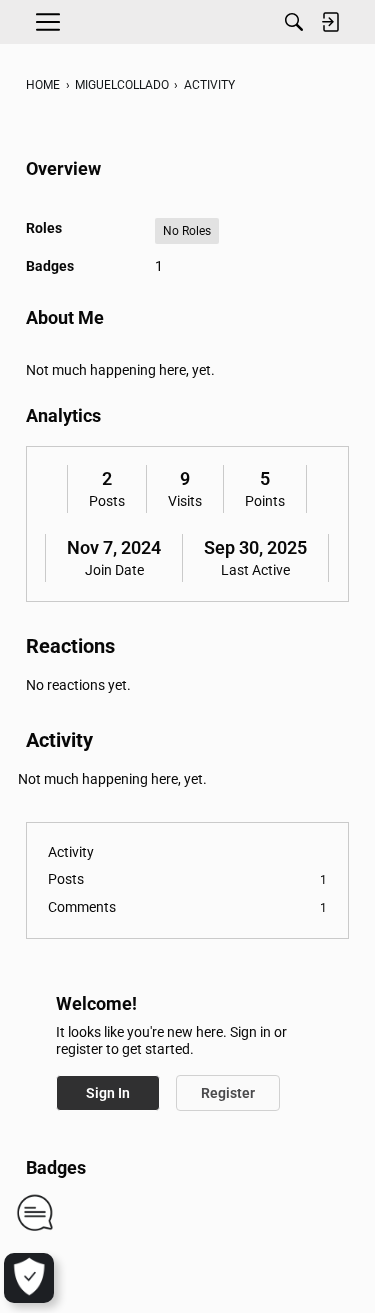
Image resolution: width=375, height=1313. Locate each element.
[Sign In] (330, 22)
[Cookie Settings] (29, 1278)
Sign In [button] (108, 1093)
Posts (107, 501)
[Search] (294, 22)
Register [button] (228, 1093)
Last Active (255, 570)
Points (265, 501)
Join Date (114, 570)
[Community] (188, 22)
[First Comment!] (35, 1212)
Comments (187, 907)
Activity (71, 852)
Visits (185, 501)
